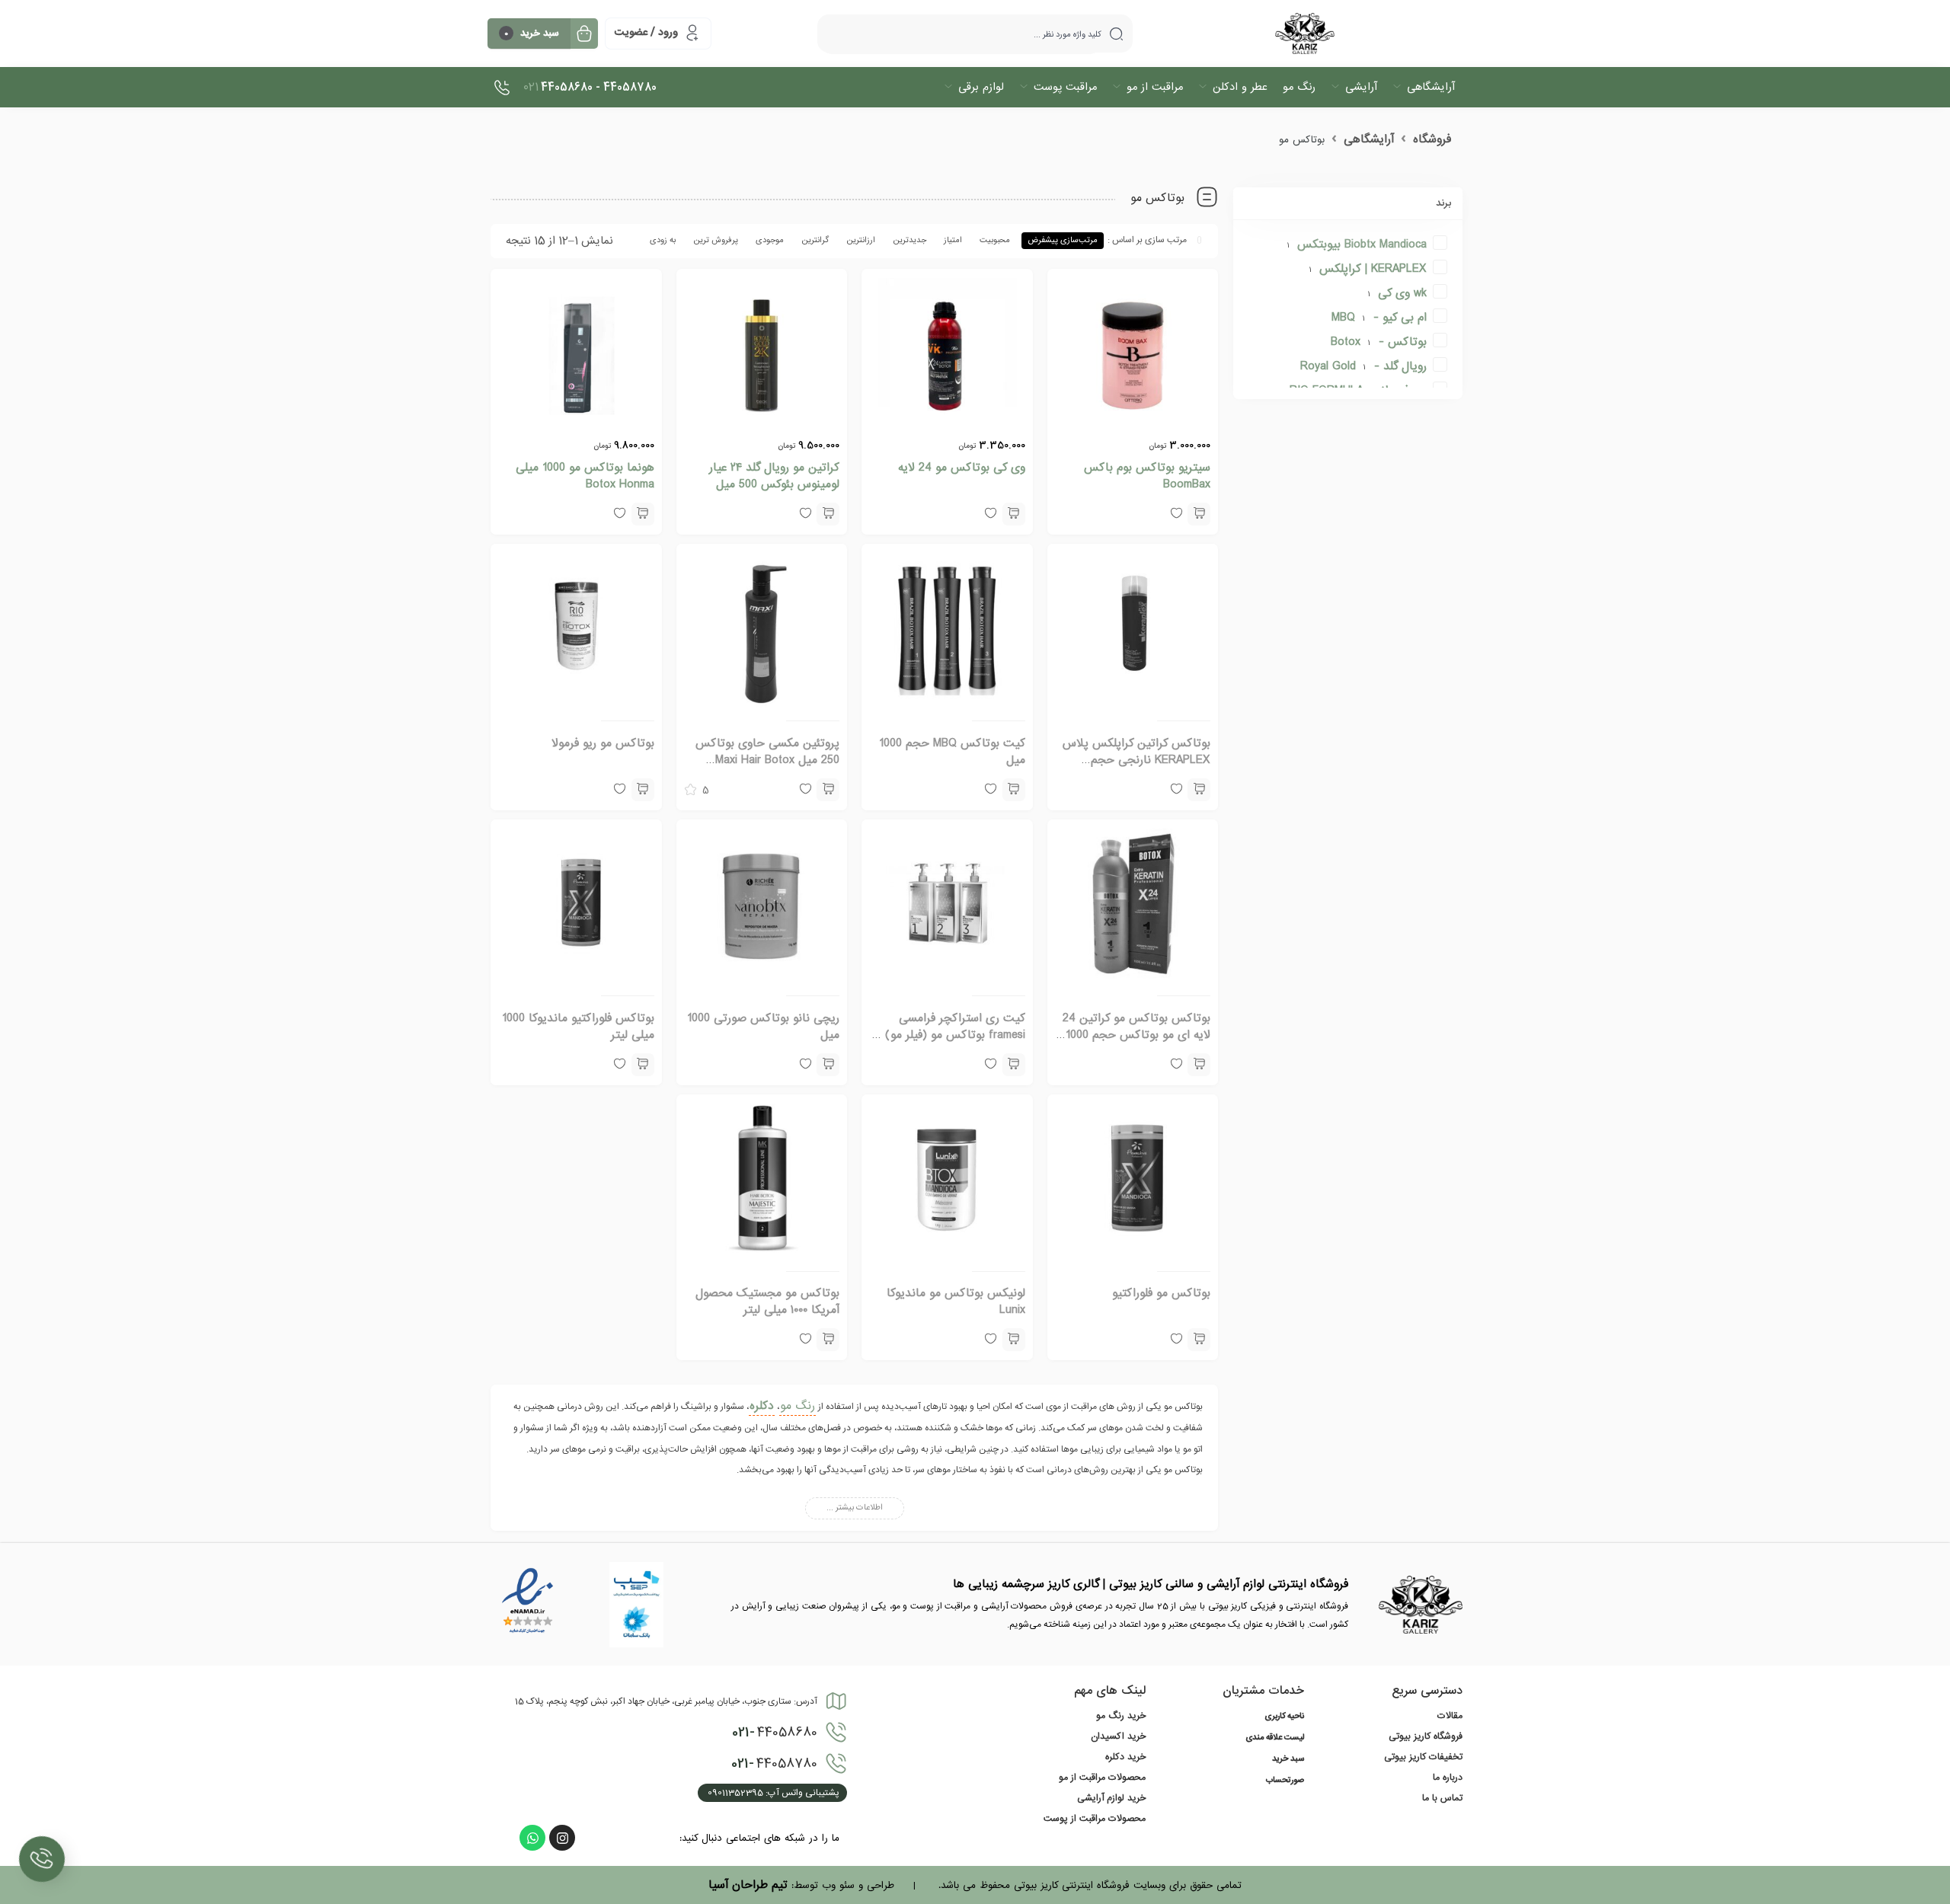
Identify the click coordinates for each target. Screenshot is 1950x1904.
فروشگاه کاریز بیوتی (1426, 1736)
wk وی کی (1402, 293)
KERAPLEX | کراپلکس (1373, 269)
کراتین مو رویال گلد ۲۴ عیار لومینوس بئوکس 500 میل (774, 476)
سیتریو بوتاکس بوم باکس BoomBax (1147, 476)
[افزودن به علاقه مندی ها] (1176, 1340)
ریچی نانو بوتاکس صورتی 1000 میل (763, 1027)
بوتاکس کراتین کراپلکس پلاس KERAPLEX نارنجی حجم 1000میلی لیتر (1136, 760)
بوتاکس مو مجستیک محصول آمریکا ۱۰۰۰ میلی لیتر (767, 1302)
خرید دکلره (1125, 1757)
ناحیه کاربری (1284, 1717)
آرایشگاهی (1369, 139)
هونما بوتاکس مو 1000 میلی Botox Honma (585, 476)
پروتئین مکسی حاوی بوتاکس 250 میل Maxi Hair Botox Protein (767, 760)
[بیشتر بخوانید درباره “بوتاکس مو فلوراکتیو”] (1199, 1340)
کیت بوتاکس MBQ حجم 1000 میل (952, 752)
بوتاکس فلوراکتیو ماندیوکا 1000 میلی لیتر (578, 1027)
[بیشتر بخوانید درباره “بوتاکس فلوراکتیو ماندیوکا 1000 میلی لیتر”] (643, 1065)
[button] (1199, 514)
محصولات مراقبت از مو (1102, 1778)
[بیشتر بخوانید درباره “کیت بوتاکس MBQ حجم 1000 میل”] (1014, 790)
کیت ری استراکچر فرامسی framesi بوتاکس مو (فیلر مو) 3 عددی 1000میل (950, 1035)
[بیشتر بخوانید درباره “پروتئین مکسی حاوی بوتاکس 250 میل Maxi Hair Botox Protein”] (828, 790)
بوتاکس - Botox (1379, 342)
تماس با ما (1442, 1798)
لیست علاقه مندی (1275, 1738)
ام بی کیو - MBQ (1379, 318)
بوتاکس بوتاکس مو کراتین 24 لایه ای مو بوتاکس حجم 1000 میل (1136, 1035)
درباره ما (1448, 1778)
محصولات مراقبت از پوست (1095, 1819)
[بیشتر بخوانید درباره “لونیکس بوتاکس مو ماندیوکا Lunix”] (1014, 1340)
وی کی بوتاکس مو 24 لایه (962, 468)
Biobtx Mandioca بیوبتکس (1362, 244)
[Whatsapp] (532, 1838)
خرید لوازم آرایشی (1111, 1798)
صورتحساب (1285, 1781)
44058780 (774, 1764)
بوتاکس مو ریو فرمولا (603, 743)
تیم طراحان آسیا (748, 1885)
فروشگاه (1432, 139)
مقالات (1450, 1716)
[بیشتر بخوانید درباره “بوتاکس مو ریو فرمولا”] (643, 790)
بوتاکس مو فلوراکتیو (1161, 1293)
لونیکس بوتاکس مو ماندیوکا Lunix (956, 1302)
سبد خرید (1288, 1759)
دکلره (762, 1406)
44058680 (775, 1733)
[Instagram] (562, 1838)
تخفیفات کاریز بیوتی (1423, 1757)
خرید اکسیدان (1118, 1736)
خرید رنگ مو (1121, 1716)
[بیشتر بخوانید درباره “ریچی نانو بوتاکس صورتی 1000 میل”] (828, 1065)
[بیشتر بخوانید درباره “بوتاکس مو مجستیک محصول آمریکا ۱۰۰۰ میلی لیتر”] (828, 1340)
